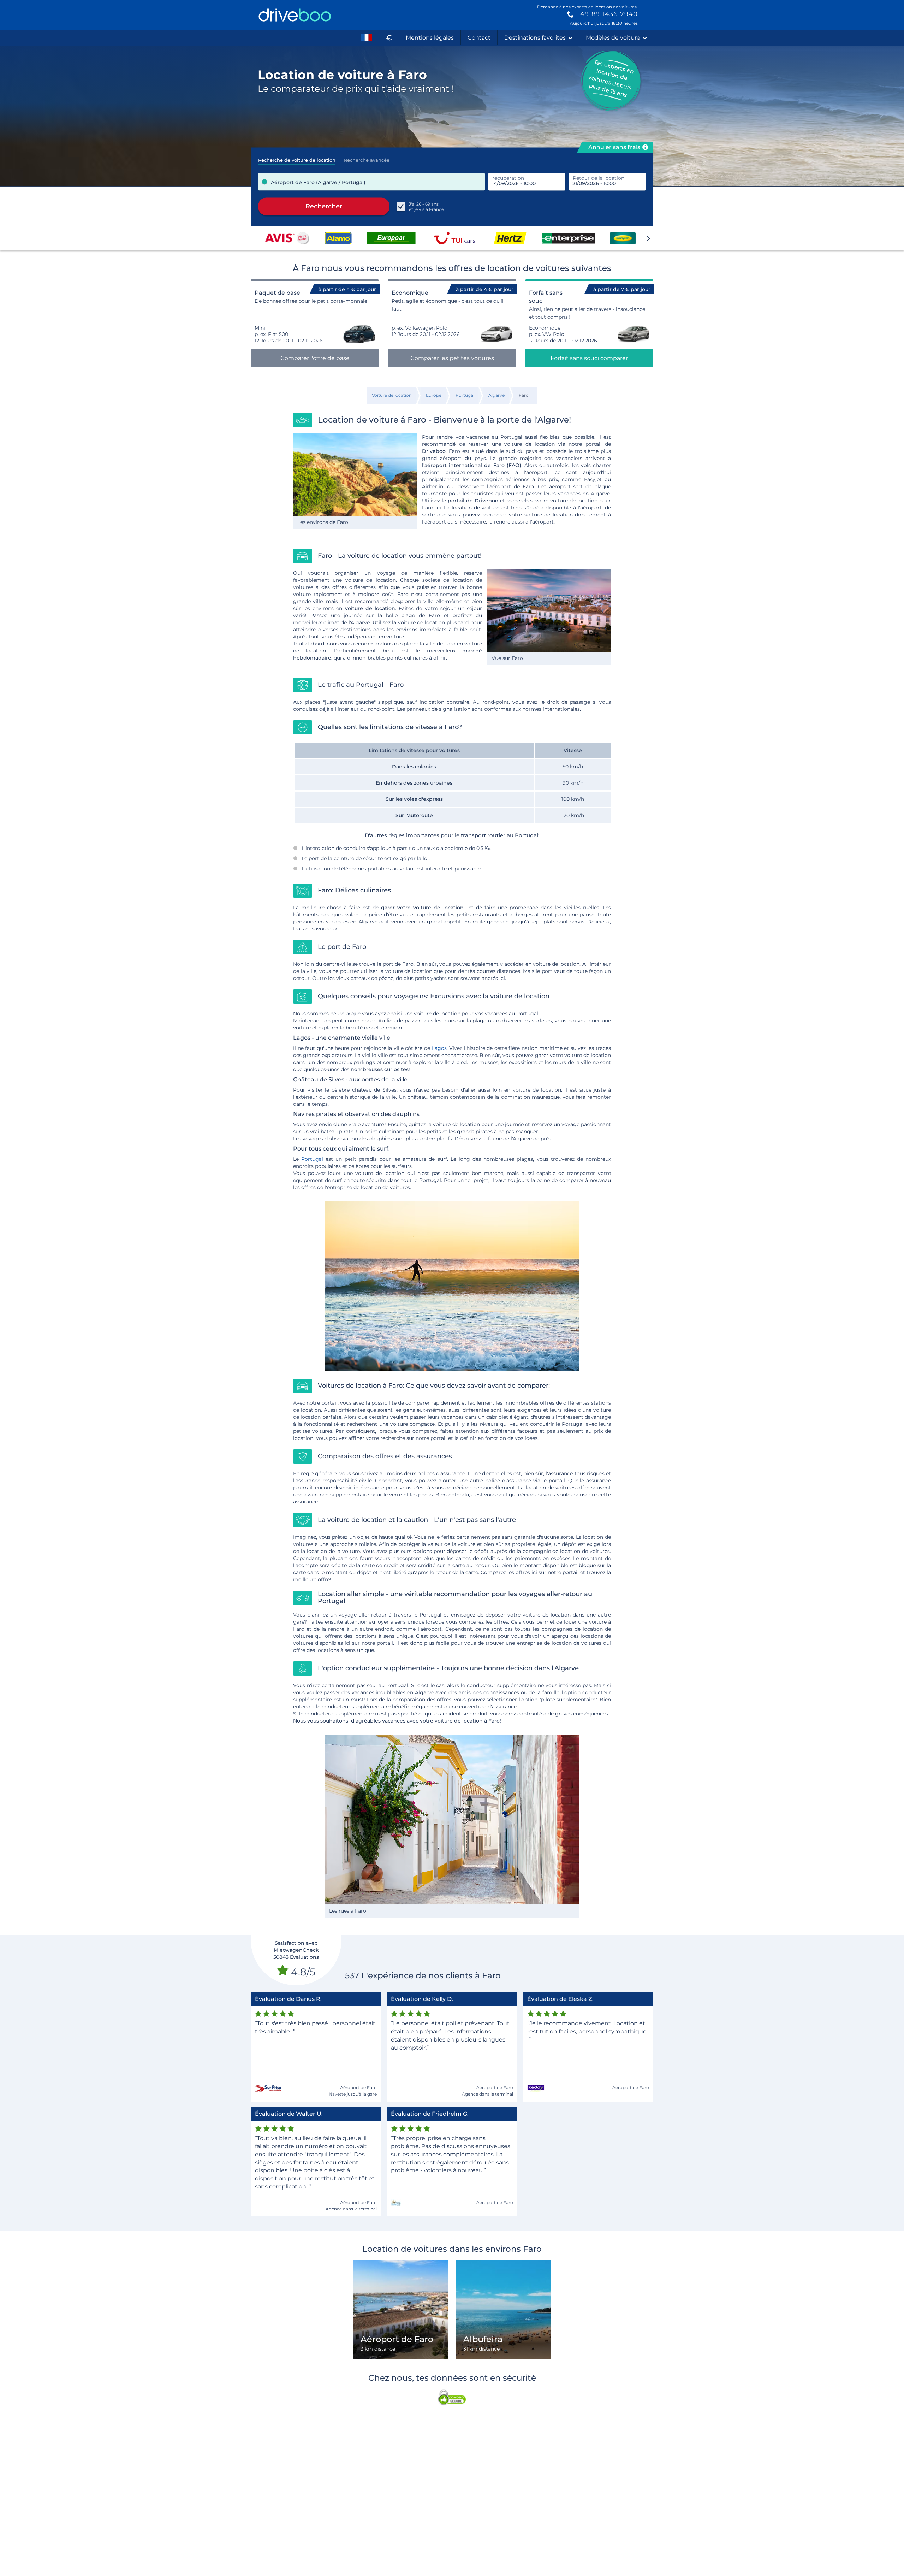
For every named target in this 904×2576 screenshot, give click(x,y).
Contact (479, 38)
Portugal (312, 1159)
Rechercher (324, 206)
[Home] (295, 15)
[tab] (297, 158)
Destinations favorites (535, 38)
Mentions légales (430, 38)
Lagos (439, 1048)
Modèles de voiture (613, 38)
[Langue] (367, 38)
